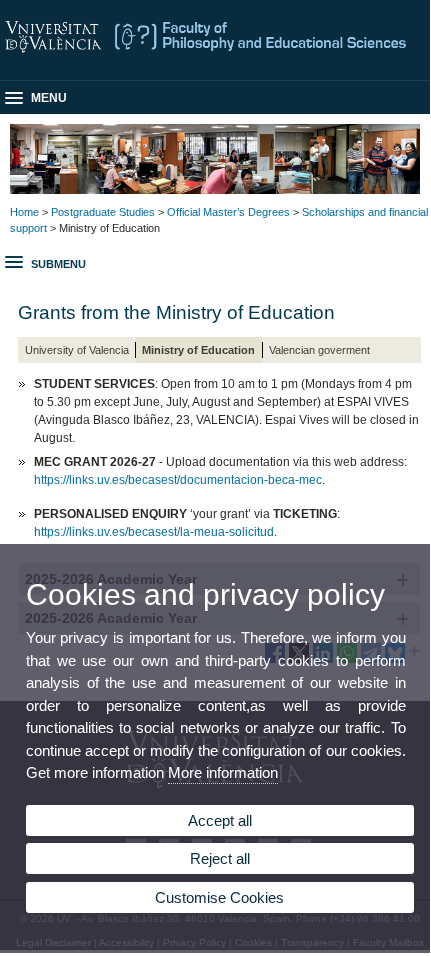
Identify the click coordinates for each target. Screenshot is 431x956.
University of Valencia (77, 350)
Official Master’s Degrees (228, 212)
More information (223, 772)
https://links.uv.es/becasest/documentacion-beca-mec (178, 480)
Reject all (220, 858)
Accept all (220, 820)
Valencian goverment (319, 350)
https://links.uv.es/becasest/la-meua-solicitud (154, 532)
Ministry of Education (198, 350)
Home (24, 212)
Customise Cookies (219, 897)
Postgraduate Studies (103, 212)
